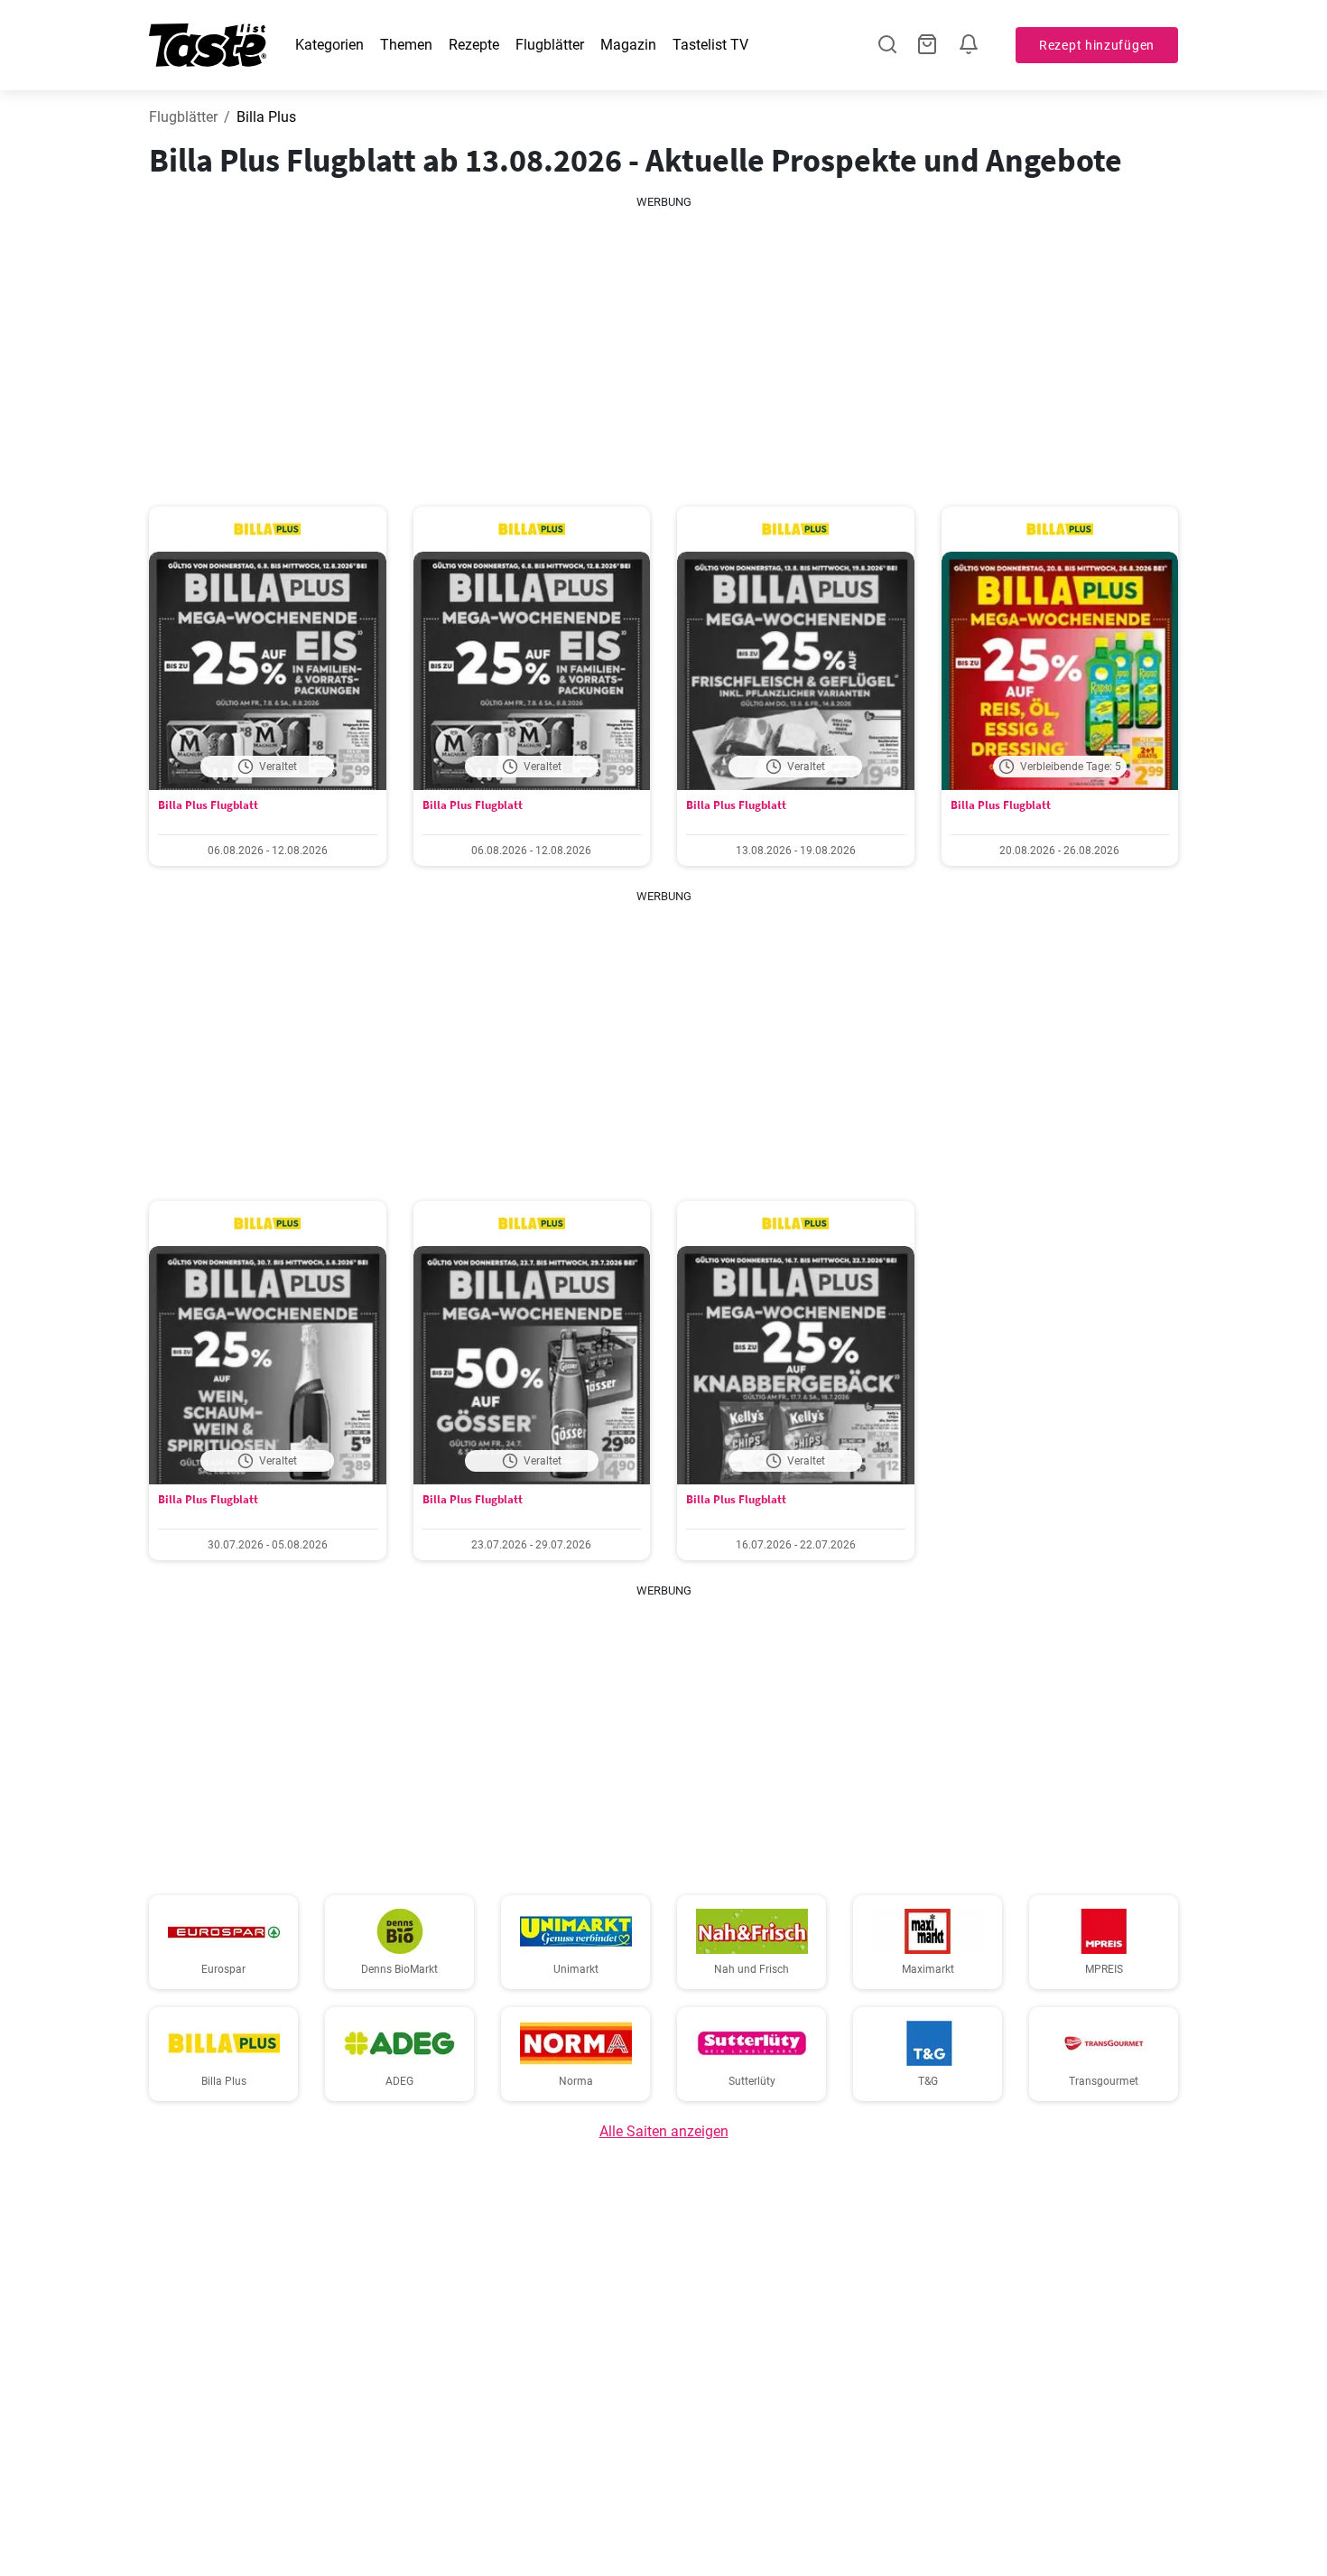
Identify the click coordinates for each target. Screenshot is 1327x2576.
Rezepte (474, 45)
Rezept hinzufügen (1097, 45)
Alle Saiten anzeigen (664, 2131)
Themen (406, 45)
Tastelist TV (710, 45)
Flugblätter (550, 45)
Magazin (628, 45)
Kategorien (329, 45)
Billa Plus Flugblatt (208, 805)
